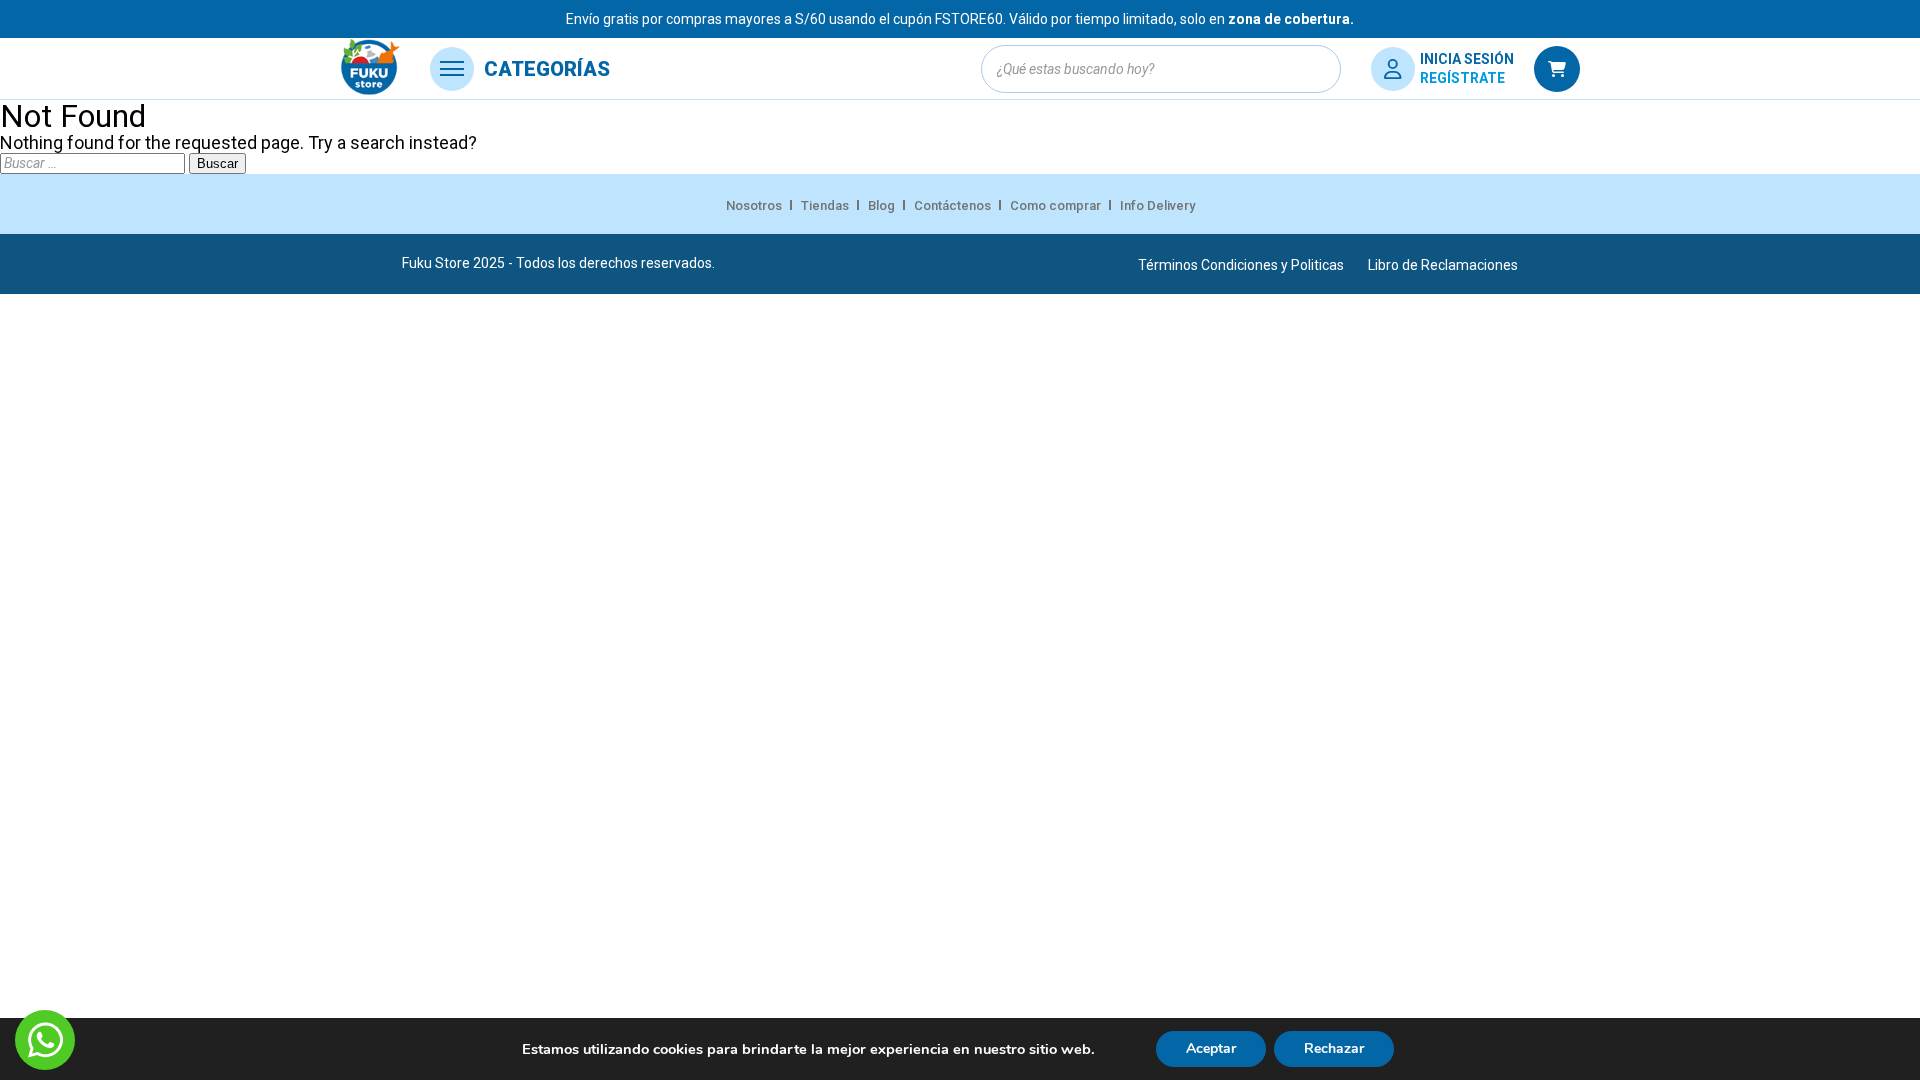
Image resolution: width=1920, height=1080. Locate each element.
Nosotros (754, 205)
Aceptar (1211, 1048)
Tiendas (825, 205)
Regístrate (1462, 78)
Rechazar (1334, 1048)
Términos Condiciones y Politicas (1241, 265)
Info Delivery (1157, 205)
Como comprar (1055, 205)
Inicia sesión (1467, 59)
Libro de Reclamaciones (1443, 265)
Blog (881, 205)
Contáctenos (952, 205)
